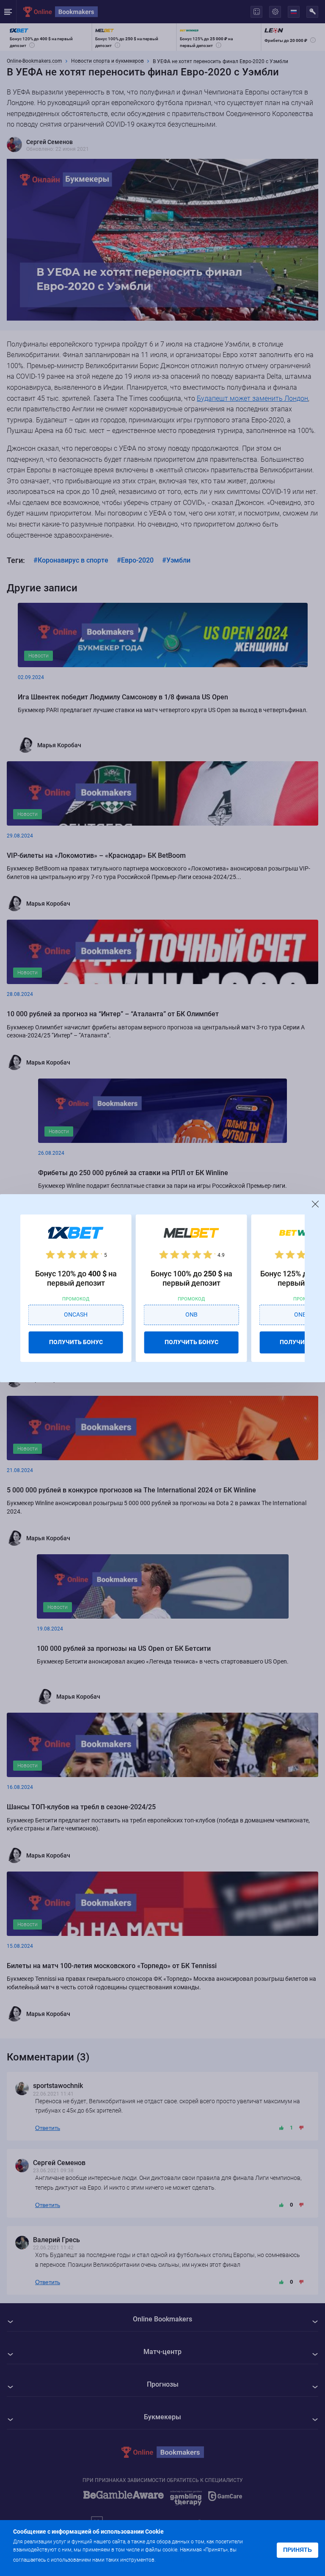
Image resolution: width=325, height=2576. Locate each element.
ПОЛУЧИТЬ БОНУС (76, 1342)
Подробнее (174, 2559)
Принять (297, 2550)
